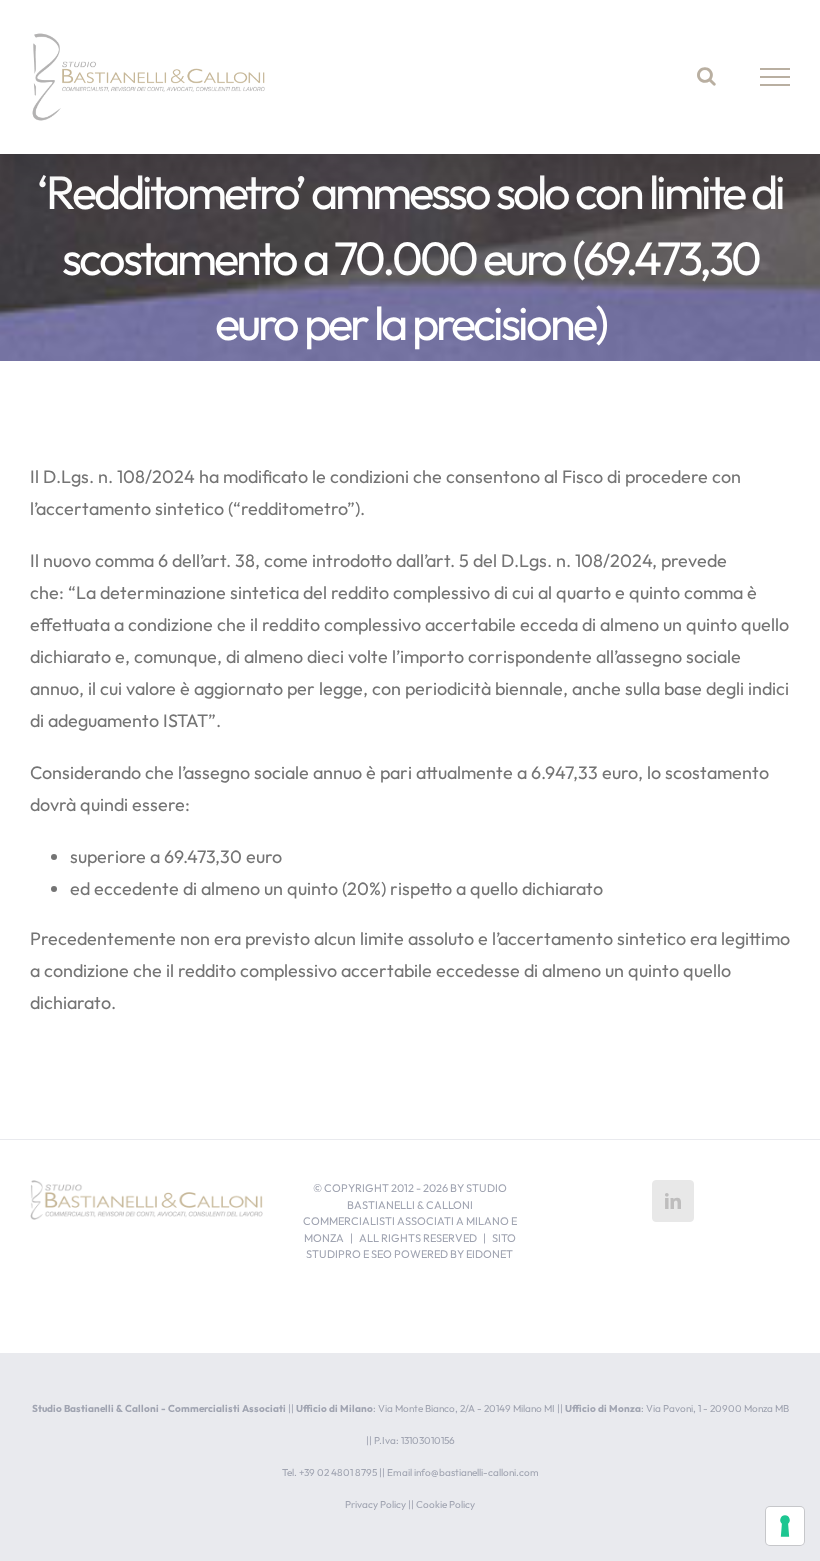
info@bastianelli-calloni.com (476, 1472)
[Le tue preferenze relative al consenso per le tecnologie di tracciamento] (785, 1526)
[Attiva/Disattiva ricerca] (706, 76)
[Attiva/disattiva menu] (775, 77)
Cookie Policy (445, 1504)
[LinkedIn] (673, 1201)
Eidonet (489, 1254)
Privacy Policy (375, 1504)
